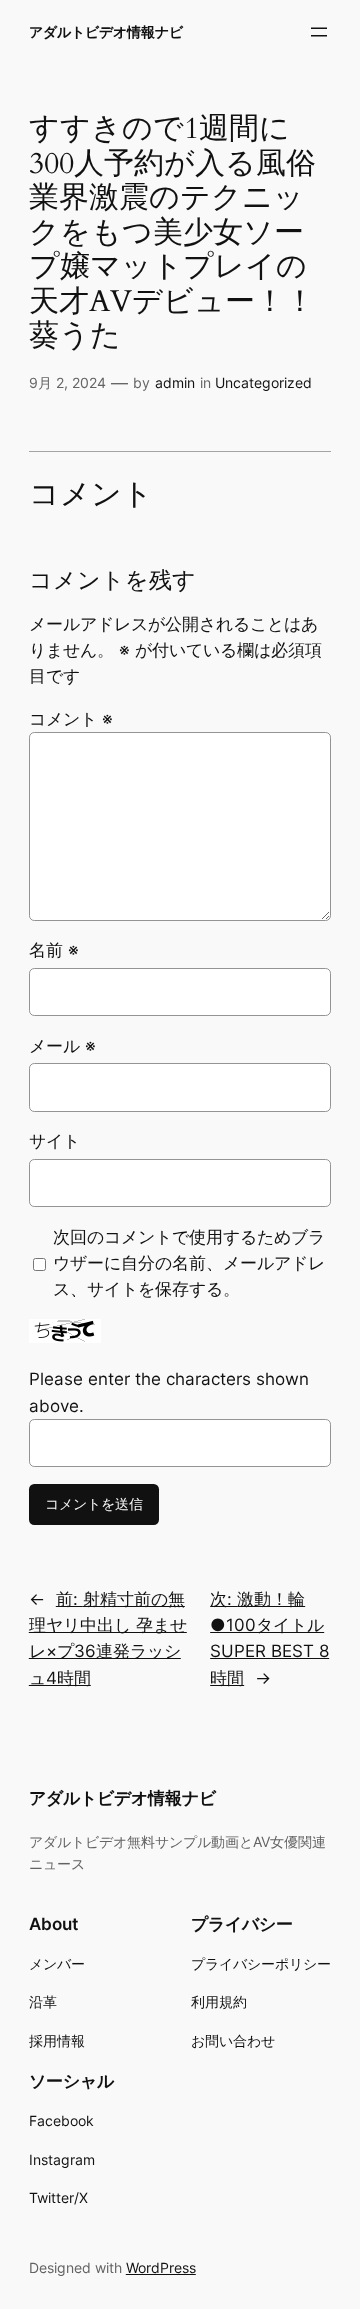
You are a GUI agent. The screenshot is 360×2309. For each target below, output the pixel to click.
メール (62, 1046)
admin (175, 382)
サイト (54, 1141)
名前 (54, 950)
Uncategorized (263, 382)
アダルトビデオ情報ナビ (106, 31)
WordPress (161, 2267)
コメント (71, 719)
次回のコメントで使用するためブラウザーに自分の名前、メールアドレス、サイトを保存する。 (189, 1263)
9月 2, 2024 (67, 382)
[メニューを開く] (319, 32)
